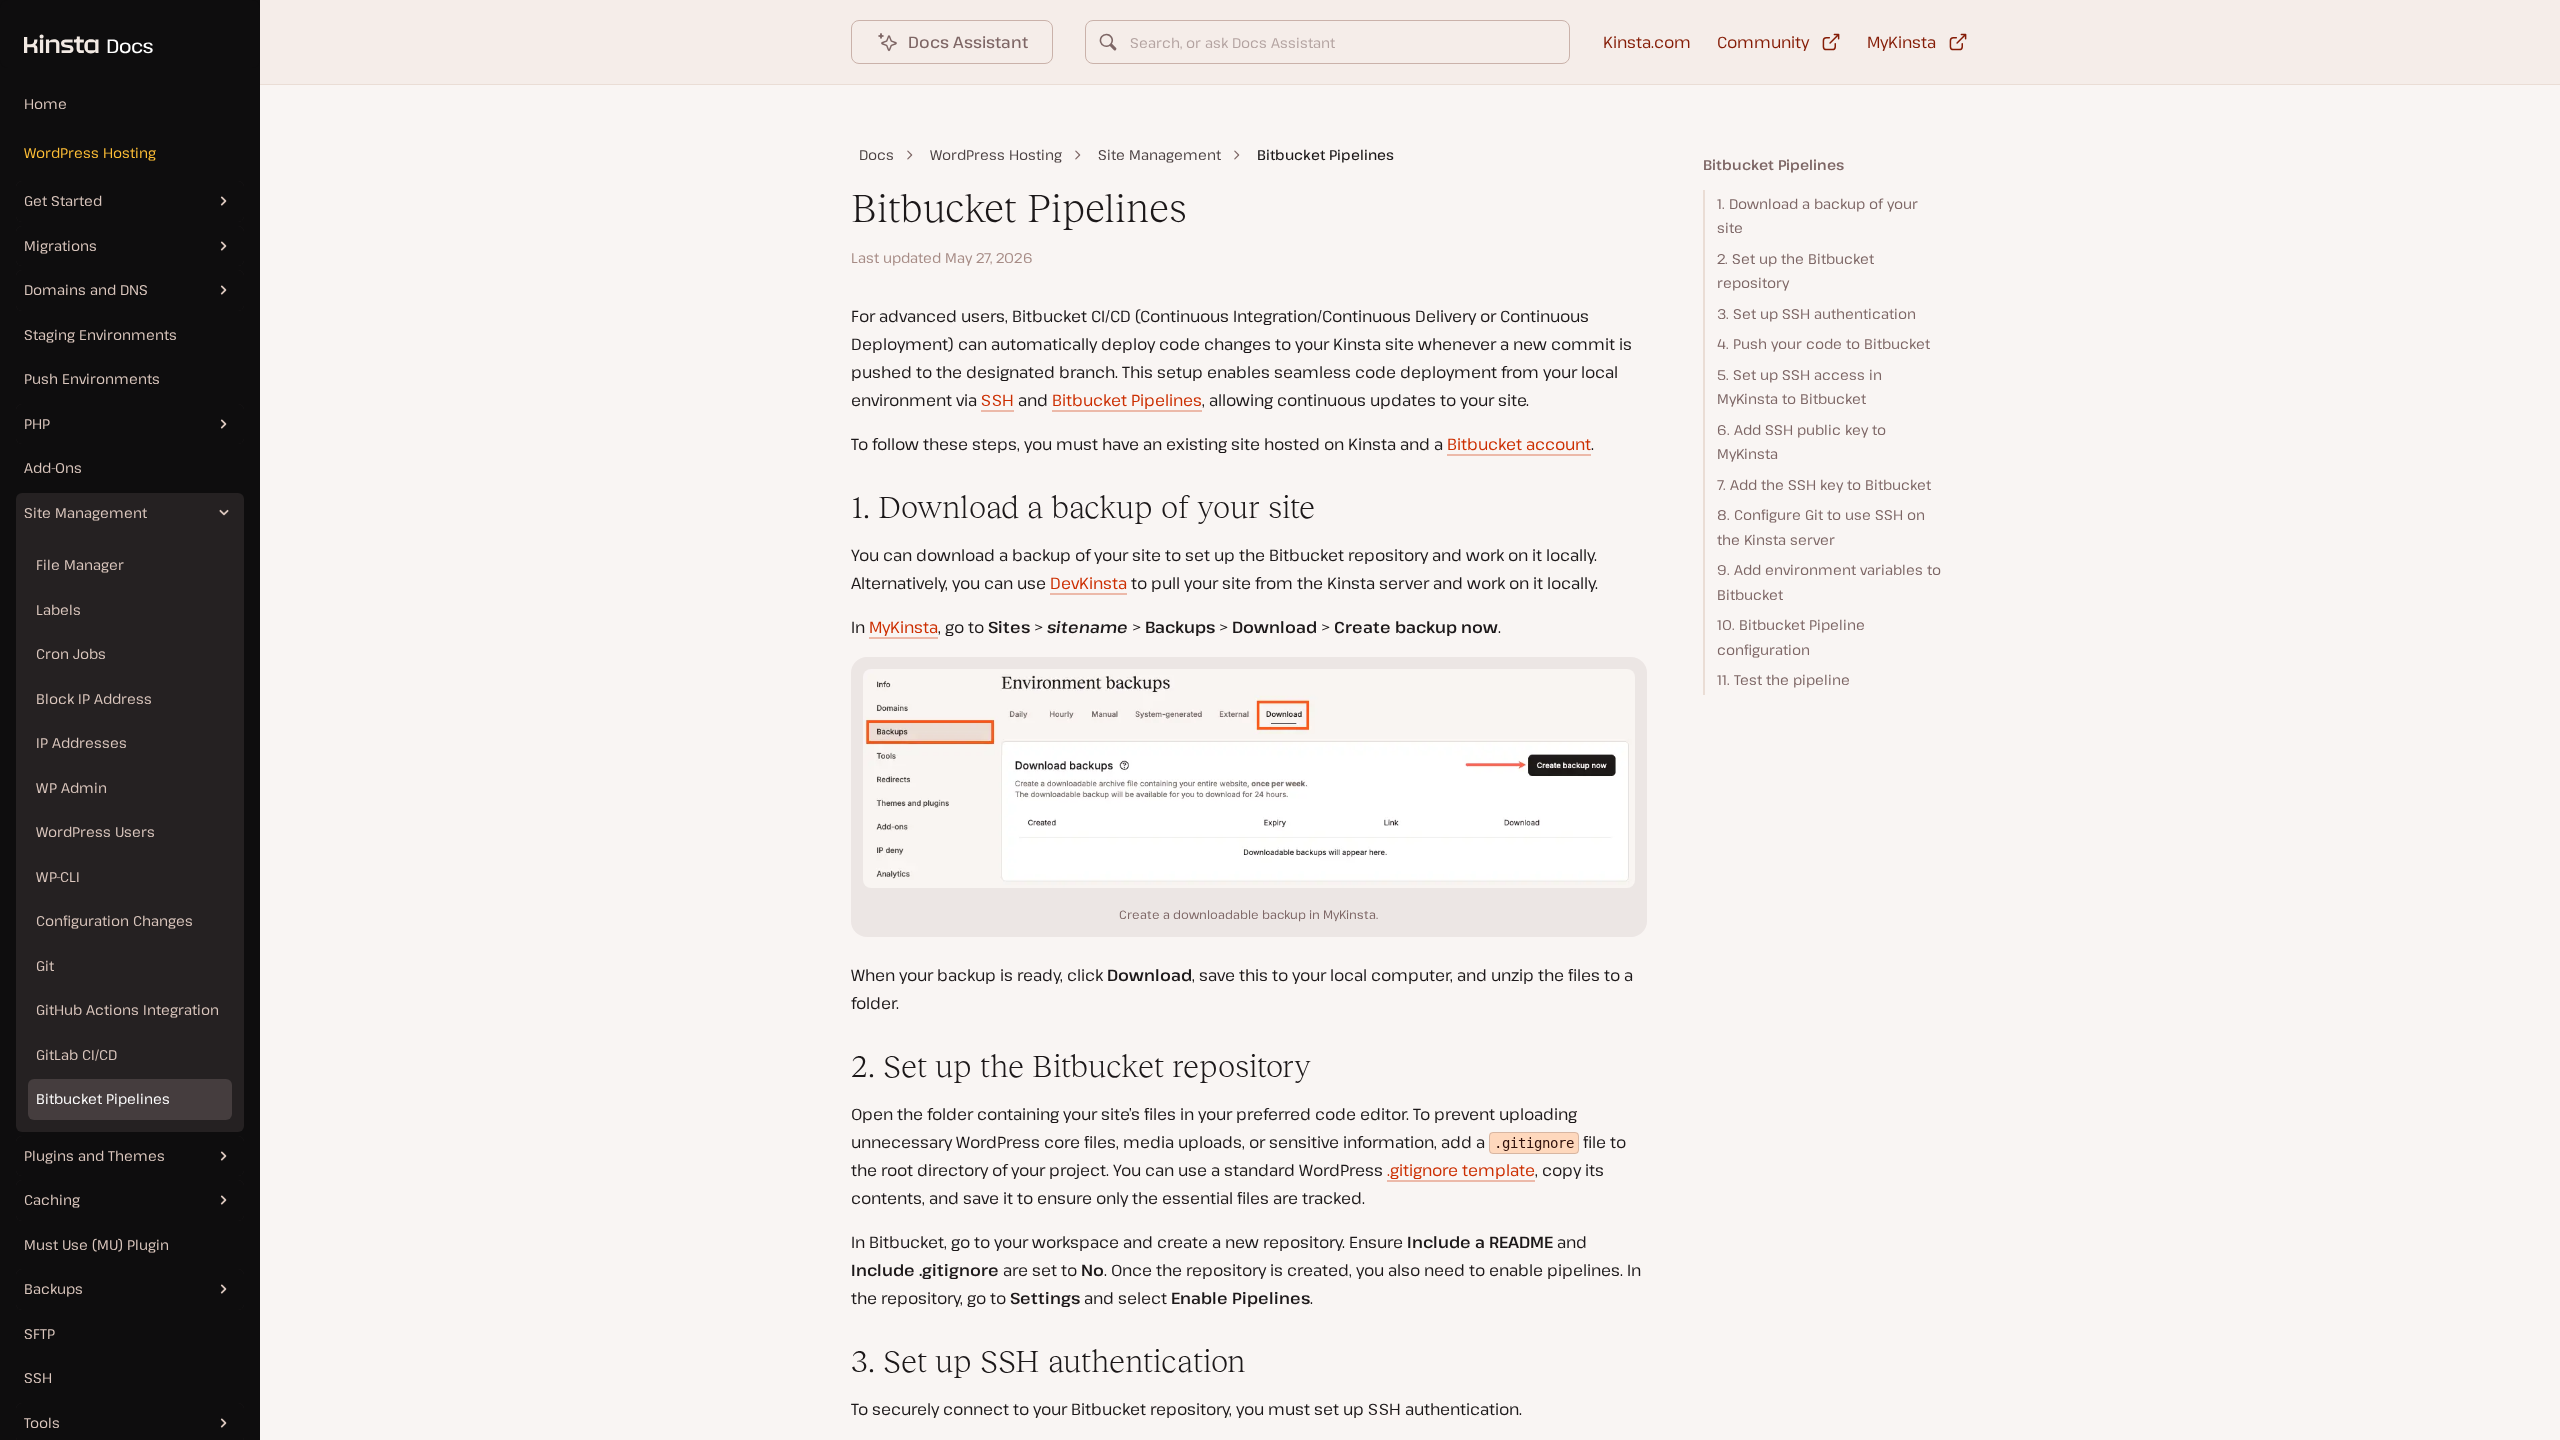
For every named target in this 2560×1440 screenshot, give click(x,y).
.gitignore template (1461, 1170)
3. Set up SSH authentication (1816, 313)
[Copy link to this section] (835, 508)
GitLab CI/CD (76, 1054)
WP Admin (71, 787)
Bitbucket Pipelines (103, 1098)
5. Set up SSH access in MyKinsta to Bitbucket (1799, 387)
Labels (58, 609)
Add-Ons (53, 467)
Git (45, 965)
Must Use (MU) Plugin (96, 1244)
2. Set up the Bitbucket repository (1795, 271)
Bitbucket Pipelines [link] (1325, 154)
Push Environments (92, 378)
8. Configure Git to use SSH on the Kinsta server (1821, 527)
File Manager (80, 564)
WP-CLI (58, 876)
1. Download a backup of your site (1817, 216)
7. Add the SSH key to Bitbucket (1824, 484)
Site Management (1159, 154)
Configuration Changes (114, 920)
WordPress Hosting (90, 152)
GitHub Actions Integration (127, 1009)
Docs (876, 154)
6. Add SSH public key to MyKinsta (1801, 442)
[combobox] (1327, 42)
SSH (38, 1377)
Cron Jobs (71, 653)
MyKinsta (903, 627)
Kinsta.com (1647, 42)
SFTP (39, 1333)
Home (45, 103)
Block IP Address (94, 698)
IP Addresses (81, 742)
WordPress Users (95, 831)
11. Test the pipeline (1783, 679)
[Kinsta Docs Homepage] (76, 34)
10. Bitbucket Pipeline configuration (1791, 637)
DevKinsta (1088, 583)
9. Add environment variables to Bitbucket (1829, 582)
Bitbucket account (1519, 444)
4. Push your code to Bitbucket (1823, 343)
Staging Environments (100, 334)
